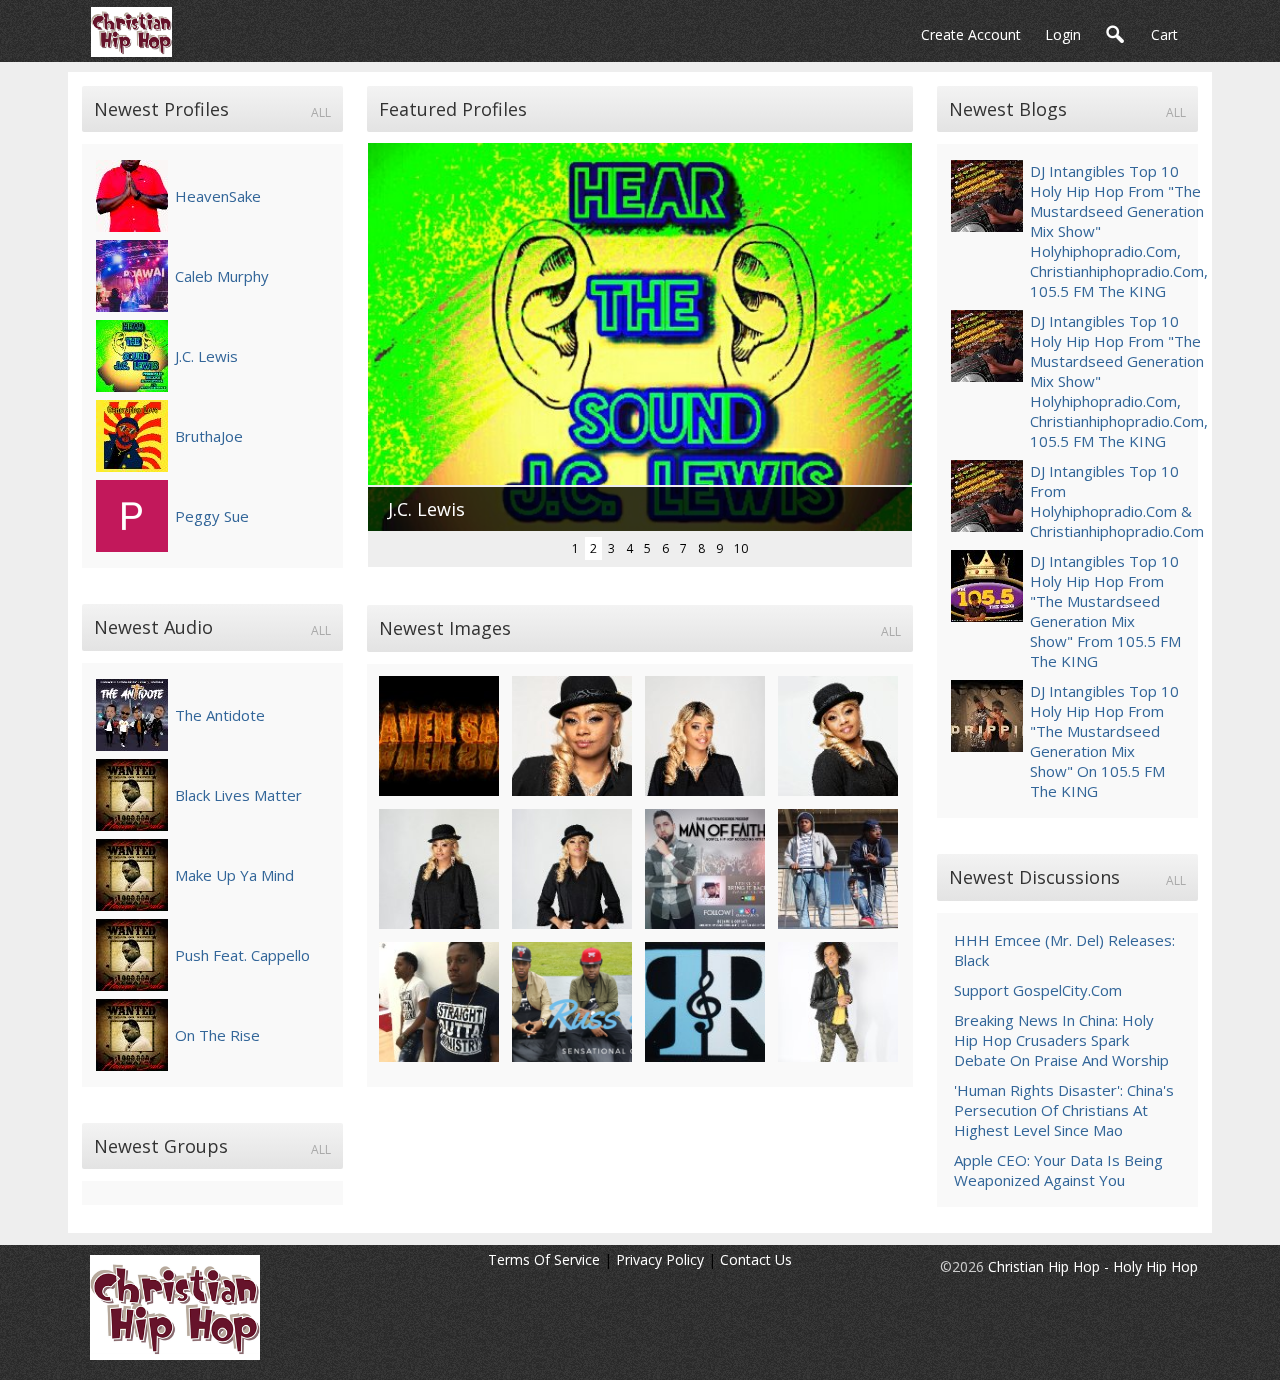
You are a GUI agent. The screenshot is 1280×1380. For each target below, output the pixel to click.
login (1063, 34)
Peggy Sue (212, 516)
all (321, 112)
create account (971, 34)
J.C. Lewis (206, 356)
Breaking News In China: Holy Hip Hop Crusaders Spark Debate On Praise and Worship (1061, 1040)
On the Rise (217, 1035)
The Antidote (220, 715)
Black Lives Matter (238, 795)
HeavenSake (218, 196)
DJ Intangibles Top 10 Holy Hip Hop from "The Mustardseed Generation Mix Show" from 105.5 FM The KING (1105, 611)
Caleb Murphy (222, 276)
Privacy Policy (660, 1259)
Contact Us (756, 1259)
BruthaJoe (209, 436)
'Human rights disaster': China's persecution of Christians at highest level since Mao (1064, 1110)
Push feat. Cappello (242, 955)
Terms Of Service (544, 1259)
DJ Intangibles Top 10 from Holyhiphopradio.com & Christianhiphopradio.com (1117, 501)
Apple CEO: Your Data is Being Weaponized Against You (1058, 1170)
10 (741, 548)
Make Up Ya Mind (234, 875)
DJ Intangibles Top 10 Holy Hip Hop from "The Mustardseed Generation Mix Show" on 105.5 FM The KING (1104, 741)
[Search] (1116, 35)
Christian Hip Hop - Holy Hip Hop (1093, 1266)
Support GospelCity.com (1038, 990)
